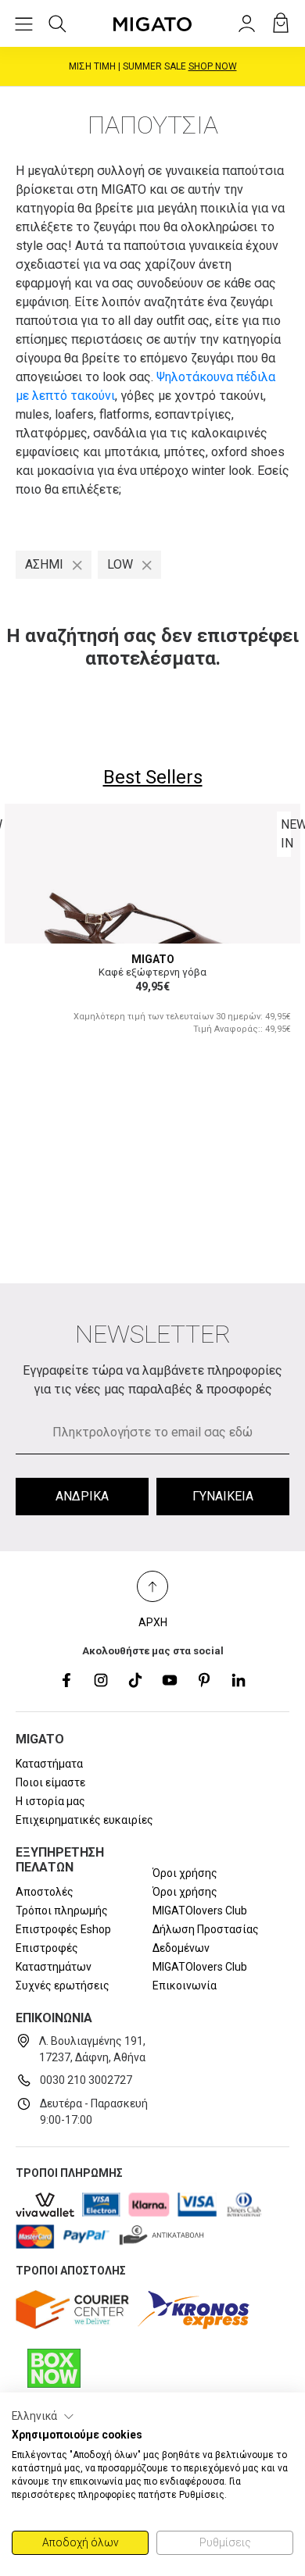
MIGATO (153, 959)
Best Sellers (153, 777)
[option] (152, 929)
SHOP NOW (213, 66)
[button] (43, 2417)
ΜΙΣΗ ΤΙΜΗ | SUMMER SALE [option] (153, 66)
